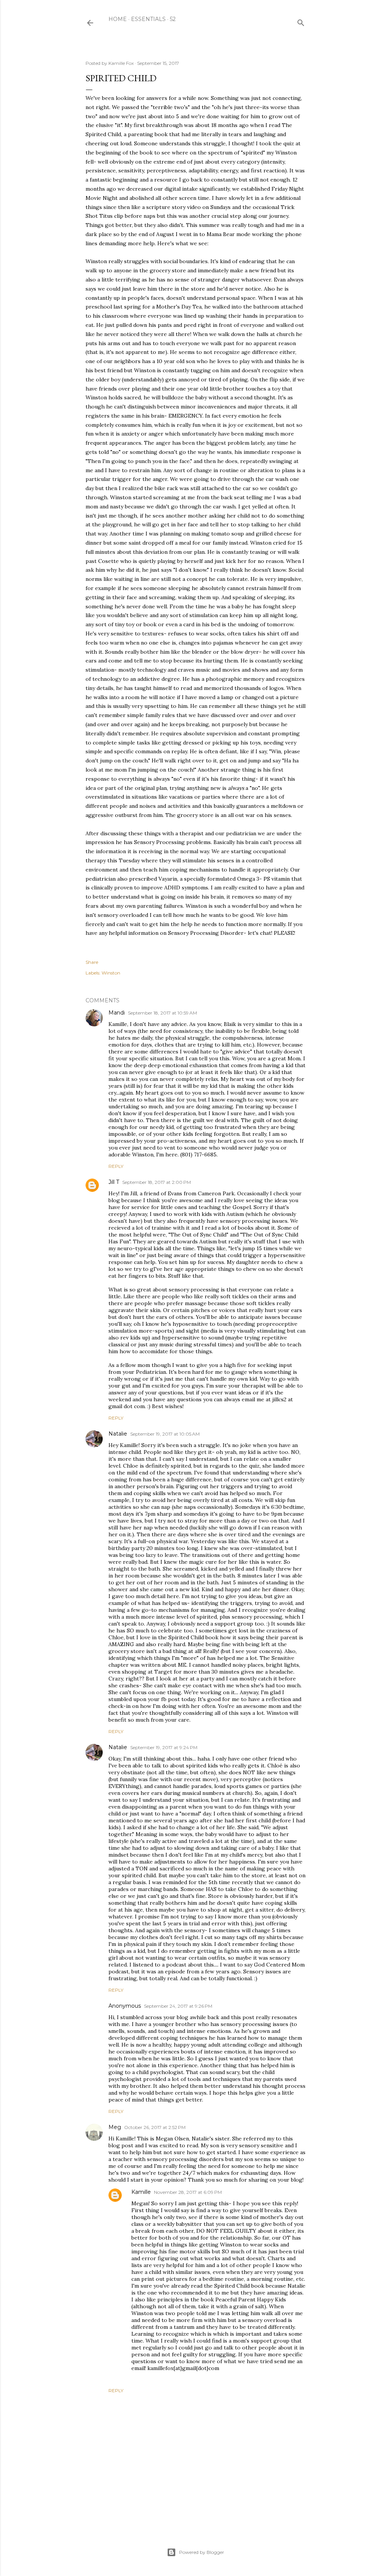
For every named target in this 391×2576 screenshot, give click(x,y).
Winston (111, 973)
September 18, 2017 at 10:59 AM (162, 1013)
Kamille (141, 2192)
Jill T (114, 1182)
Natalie (118, 1434)
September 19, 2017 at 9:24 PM (164, 1747)
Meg (115, 2127)
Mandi (117, 1013)
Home (118, 19)
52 (173, 19)
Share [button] (92, 962)
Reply (116, 1166)
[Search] (301, 21)
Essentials (148, 19)
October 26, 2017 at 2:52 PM (155, 2127)
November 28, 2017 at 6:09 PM (188, 2192)
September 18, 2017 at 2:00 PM (157, 1182)
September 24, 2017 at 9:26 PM (178, 2006)
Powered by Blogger (202, 2552)
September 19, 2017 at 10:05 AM (165, 1434)
